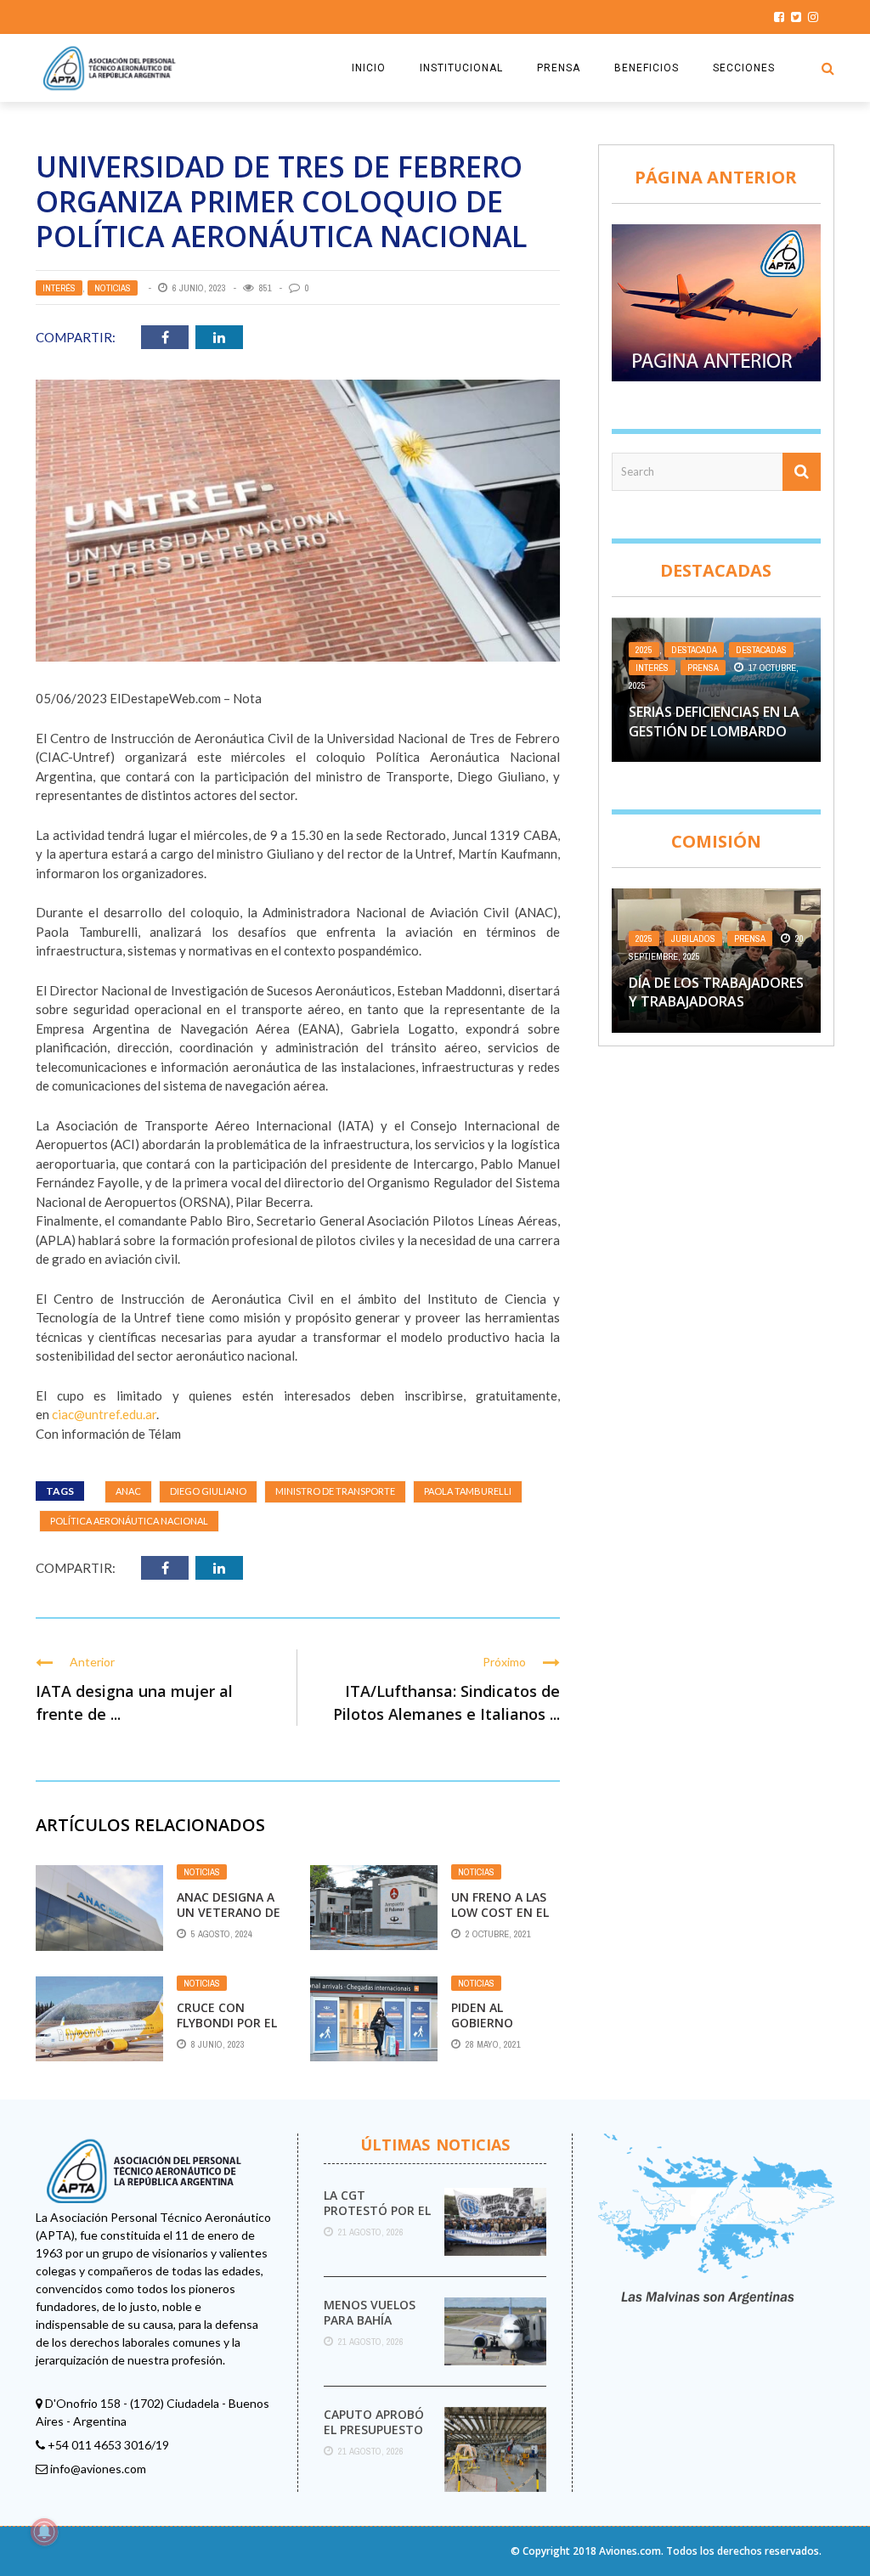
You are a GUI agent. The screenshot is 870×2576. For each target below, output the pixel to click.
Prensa (703, 668)
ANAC (128, 1491)
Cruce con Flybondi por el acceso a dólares (227, 2031)
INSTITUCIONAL (461, 68)
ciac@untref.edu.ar (104, 1414)
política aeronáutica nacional (129, 1521)
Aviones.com (630, 2551)
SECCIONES (744, 68)
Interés (59, 288)
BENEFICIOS (647, 68)
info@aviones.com (98, 2469)
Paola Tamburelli (468, 1491)
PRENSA (559, 68)
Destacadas (761, 650)
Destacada (694, 650)
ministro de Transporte (335, 1491)
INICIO (369, 68)
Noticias (113, 288)
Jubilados (693, 939)
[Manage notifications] (44, 2532)
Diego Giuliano (208, 1491)
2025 (644, 650)
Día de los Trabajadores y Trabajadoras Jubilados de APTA (716, 1002)
